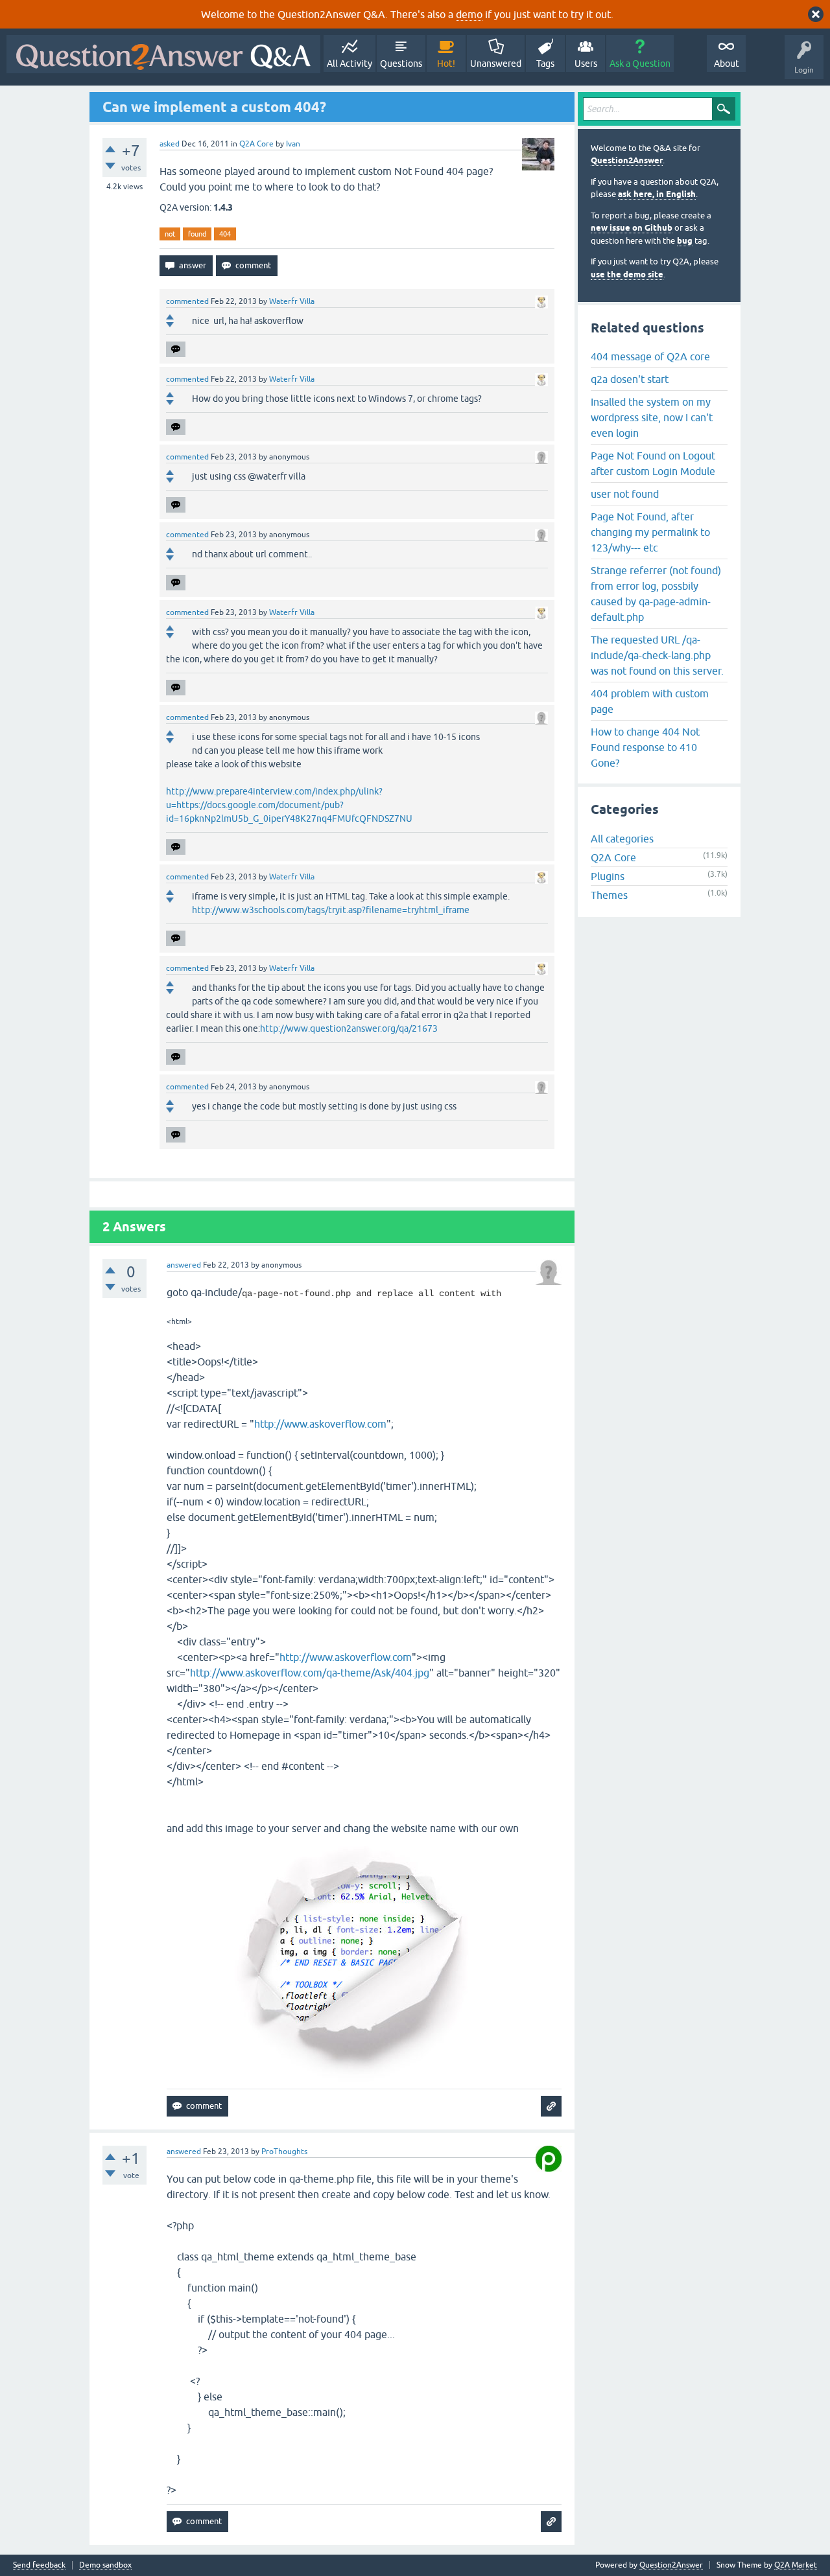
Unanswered (496, 64)
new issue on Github (632, 228)
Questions (401, 64)
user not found (625, 494)
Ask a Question (640, 64)
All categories (622, 839)
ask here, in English (657, 194)
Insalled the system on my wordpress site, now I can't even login (652, 417)
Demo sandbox (105, 2565)
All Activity (350, 64)
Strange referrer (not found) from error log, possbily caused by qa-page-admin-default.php (656, 594)
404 (225, 234)
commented (187, 301)
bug (685, 241)
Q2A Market (796, 2565)
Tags (545, 64)
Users (586, 64)
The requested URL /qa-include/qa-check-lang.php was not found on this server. (657, 655)
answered (184, 1265)
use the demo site (627, 274)
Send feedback (39, 2565)
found (197, 234)
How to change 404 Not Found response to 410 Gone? (645, 747)
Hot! (446, 64)
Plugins (608, 876)
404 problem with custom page (650, 701)
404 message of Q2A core (650, 356)
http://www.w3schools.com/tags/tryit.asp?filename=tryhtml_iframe (331, 910)
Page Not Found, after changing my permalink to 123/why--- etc (650, 532)
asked (170, 144)
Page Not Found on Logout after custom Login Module (653, 463)
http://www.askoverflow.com (320, 1424)
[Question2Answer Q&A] (163, 54)
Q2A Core (256, 144)
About (727, 64)
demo (469, 14)
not (170, 234)
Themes (609, 895)
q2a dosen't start (630, 379)
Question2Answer (627, 160)
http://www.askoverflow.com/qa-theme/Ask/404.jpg (310, 1673)
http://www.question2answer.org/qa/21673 (349, 1028)
